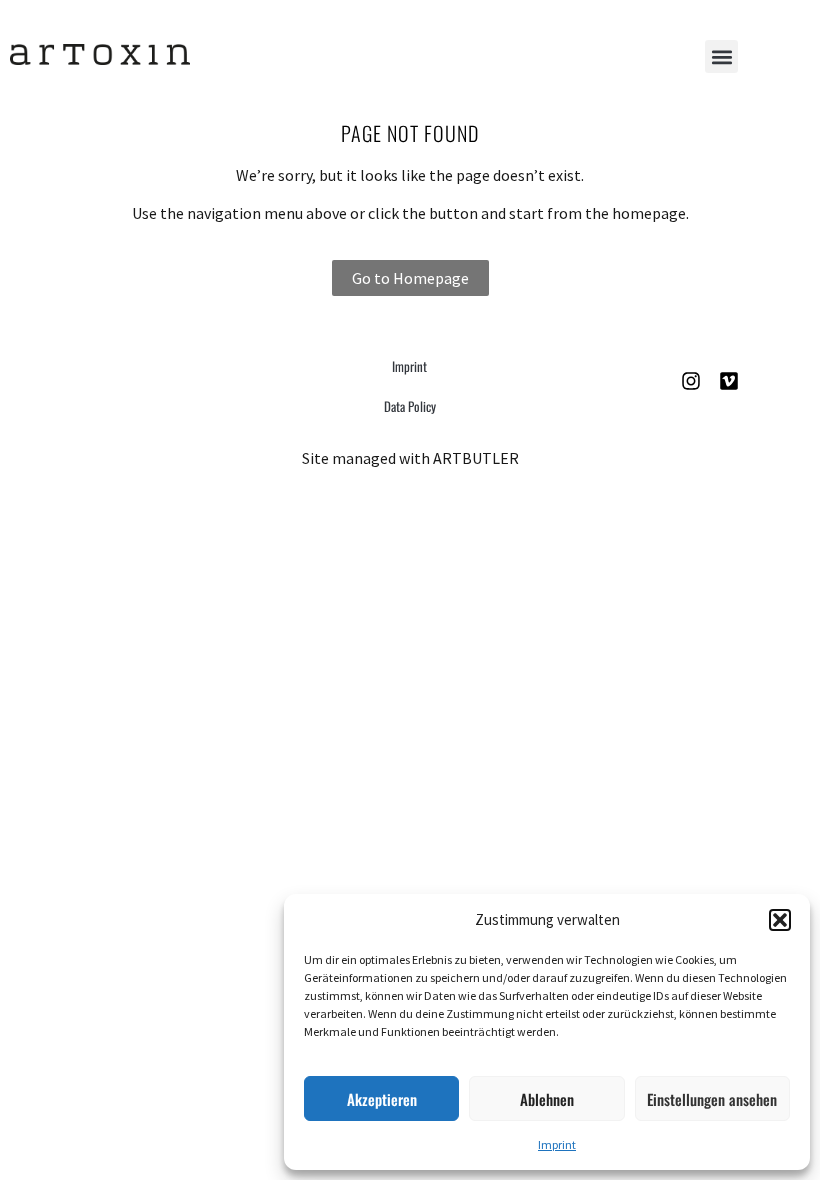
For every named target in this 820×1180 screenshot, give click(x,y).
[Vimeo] (729, 381)
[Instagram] (691, 381)
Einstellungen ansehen (712, 1099)
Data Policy (410, 406)
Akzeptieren (382, 1099)
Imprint (557, 1144)
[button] (780, 920)
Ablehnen (547, 1099)
